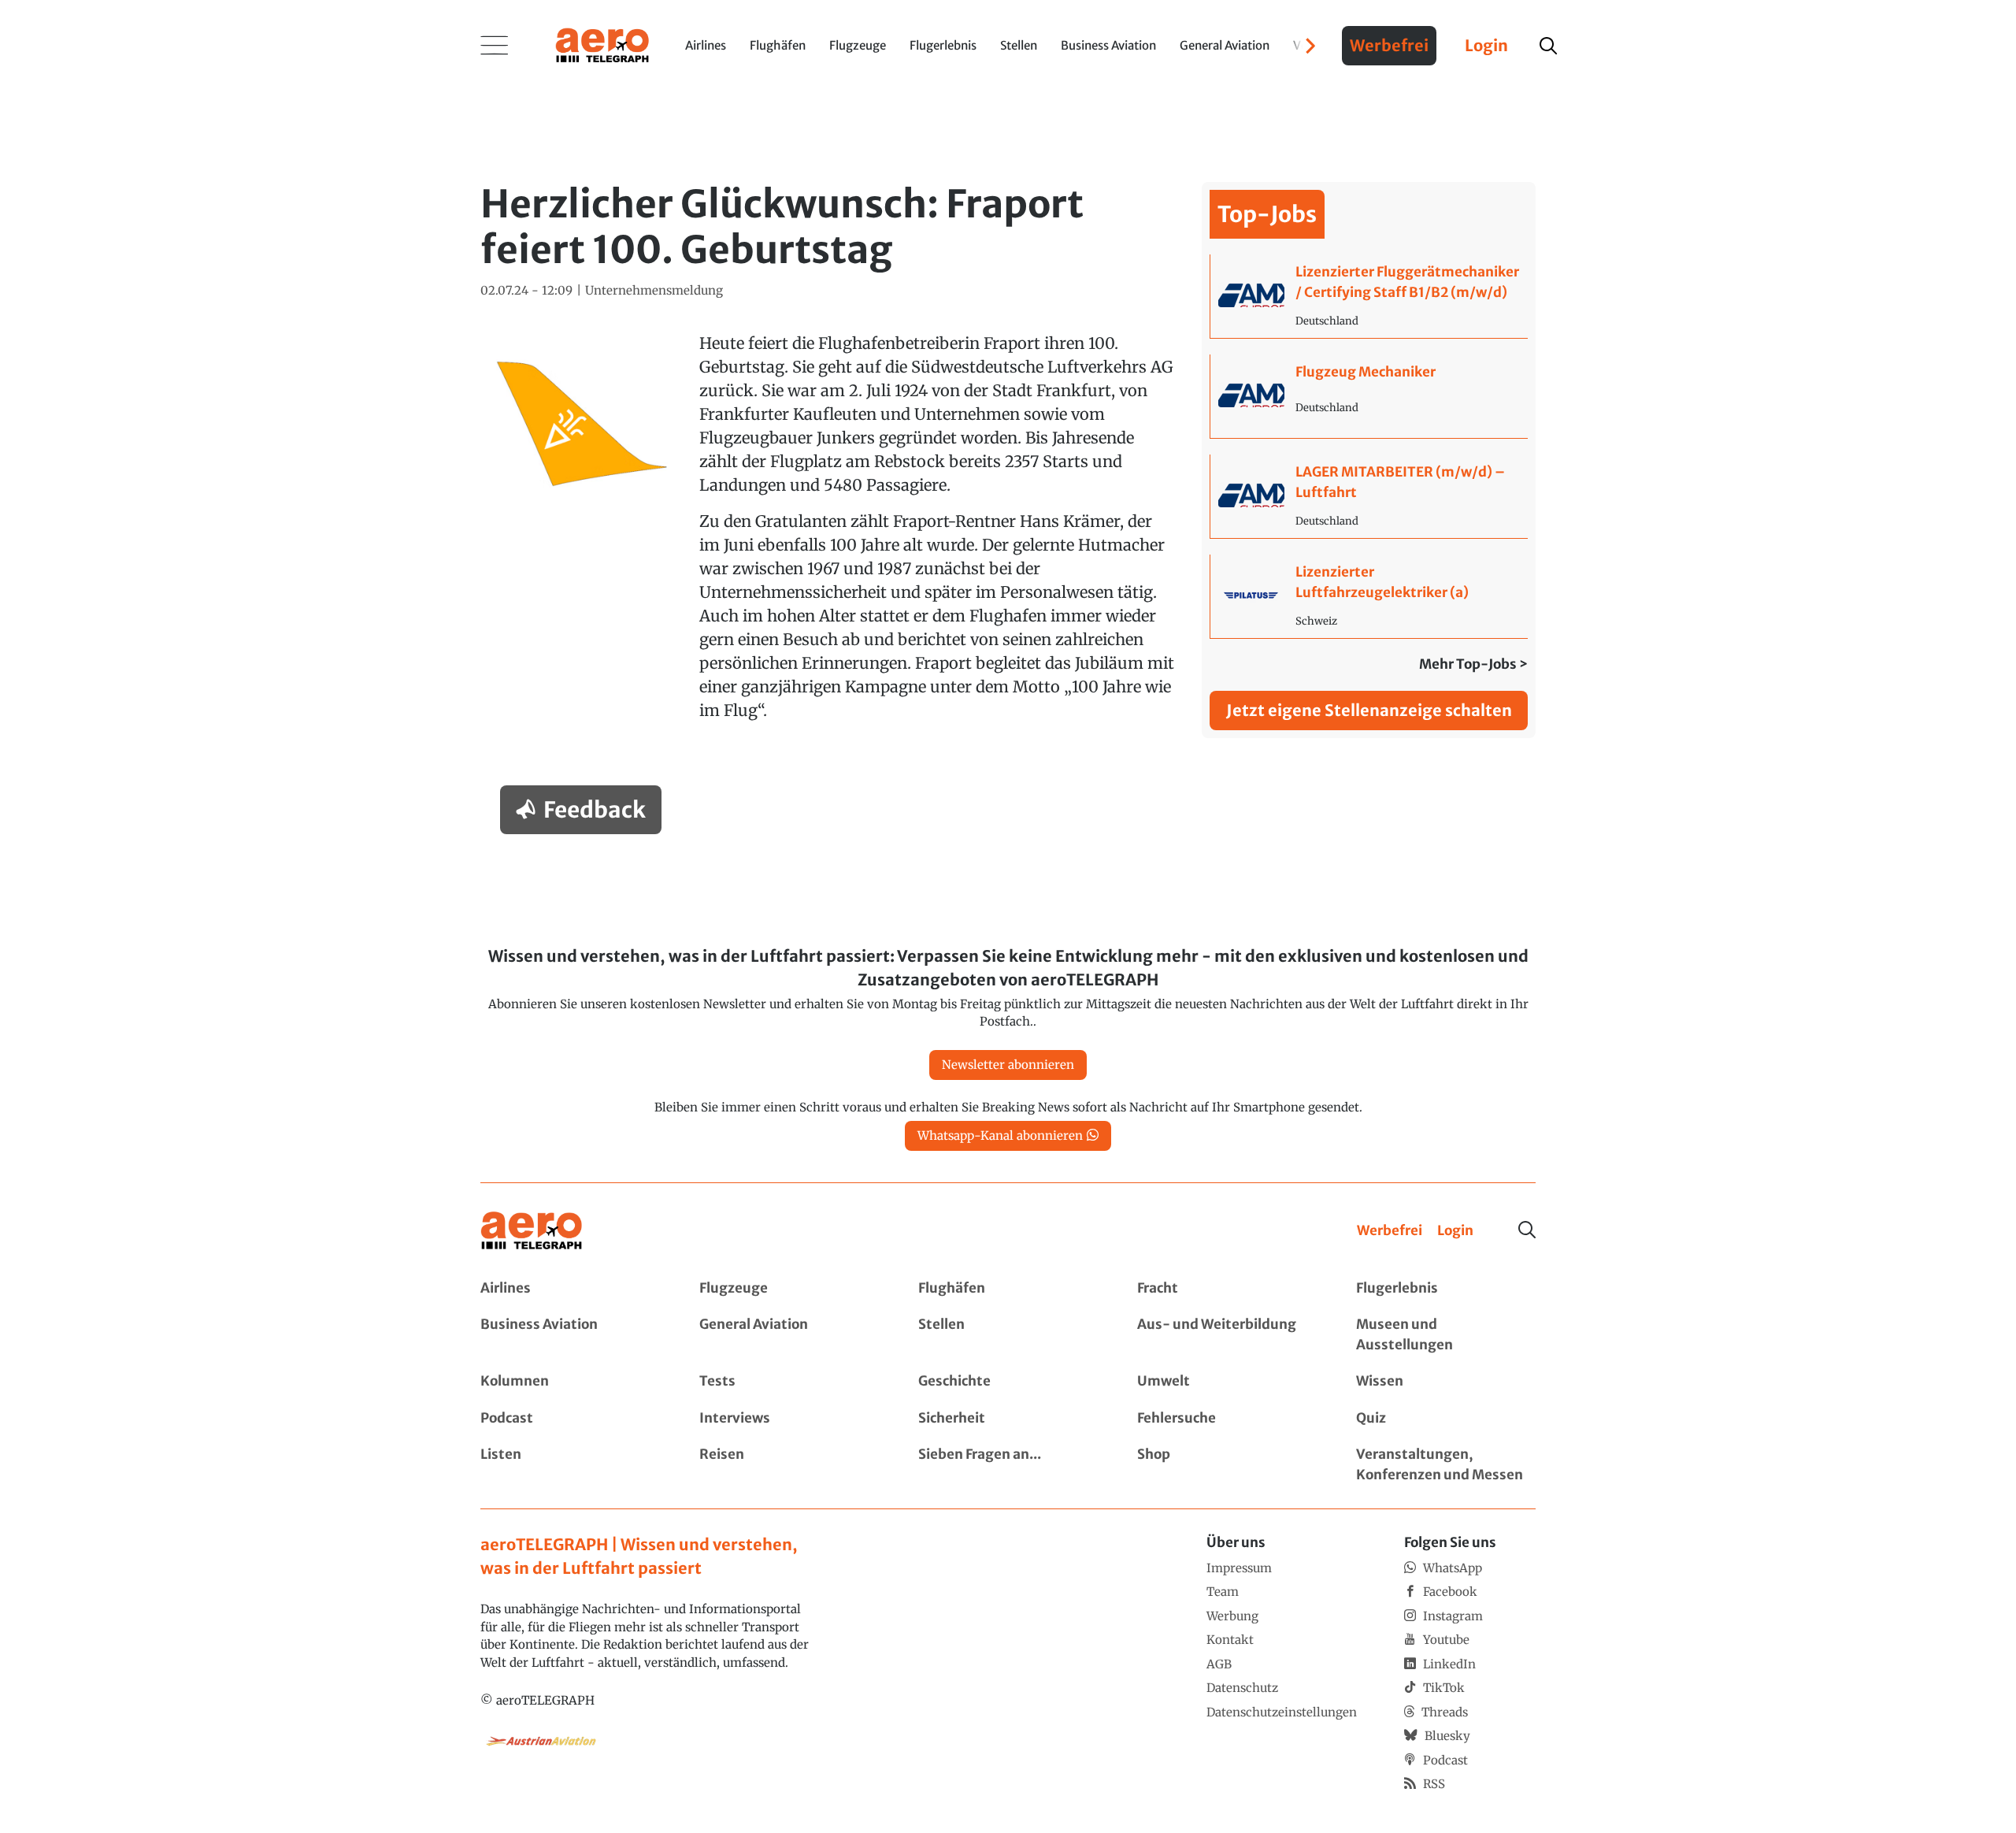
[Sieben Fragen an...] (1008, 1465)
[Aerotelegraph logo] (602, 44)
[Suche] (1527, 1230)
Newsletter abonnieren (1008, 1065)
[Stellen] (1008, 1335)
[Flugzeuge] (789, 1289)
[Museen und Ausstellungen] (1446, 1335)
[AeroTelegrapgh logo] (532, 1231)
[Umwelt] (1227, 1382)
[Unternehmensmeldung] (654, 291)
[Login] (1455, 1231)
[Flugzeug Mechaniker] (1369, 396)
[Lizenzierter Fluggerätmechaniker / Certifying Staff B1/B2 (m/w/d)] (1369, 296)
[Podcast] (570, 1419)
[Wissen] (1446, 1382)
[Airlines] (570, 1289)
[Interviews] (789, 1419)
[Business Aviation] (570, 1335)
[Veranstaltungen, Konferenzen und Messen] (1446, 1465)
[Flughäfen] (1008, 1289)
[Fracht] (1227, 1289)
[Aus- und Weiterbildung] (1227, 1335)
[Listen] (570, 1465)
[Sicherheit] (1008, 1419)
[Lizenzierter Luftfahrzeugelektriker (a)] (1369, 596)
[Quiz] (1446, 1419)
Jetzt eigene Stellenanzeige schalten (1369, 710)
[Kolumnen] (570, 1382)
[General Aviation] (789, 1335)
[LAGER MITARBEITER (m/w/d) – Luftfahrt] (1369, 496)
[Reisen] (789, 1465)
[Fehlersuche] (1227, 1419)
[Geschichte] (1008, 1382)
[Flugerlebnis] (1446, 1289)
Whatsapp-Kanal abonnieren (1000, 1135)
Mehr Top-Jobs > (1473, 664)
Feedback (595, 810)
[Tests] (789, 1382)
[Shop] (1227, 1465)
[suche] (1548, 46)
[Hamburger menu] (495, 46)
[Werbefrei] (1390, 1231)
